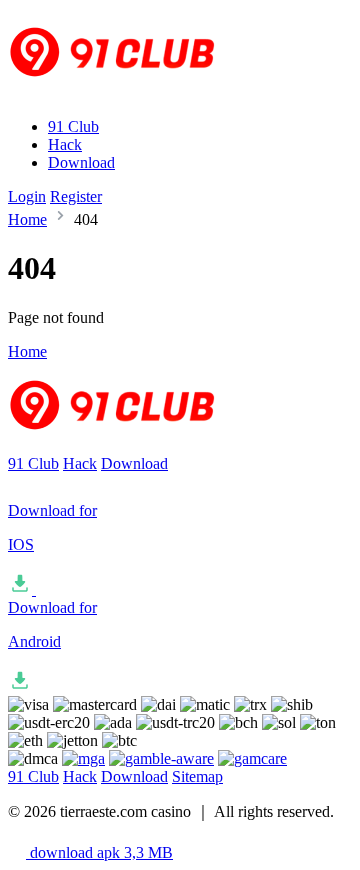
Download (81, 162)
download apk (99, 852)
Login (27, 196)
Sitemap (197, 776)
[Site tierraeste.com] (125, 92)
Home (27, 219)
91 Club (73, 126)
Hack (65, 144)
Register (76, 196)
